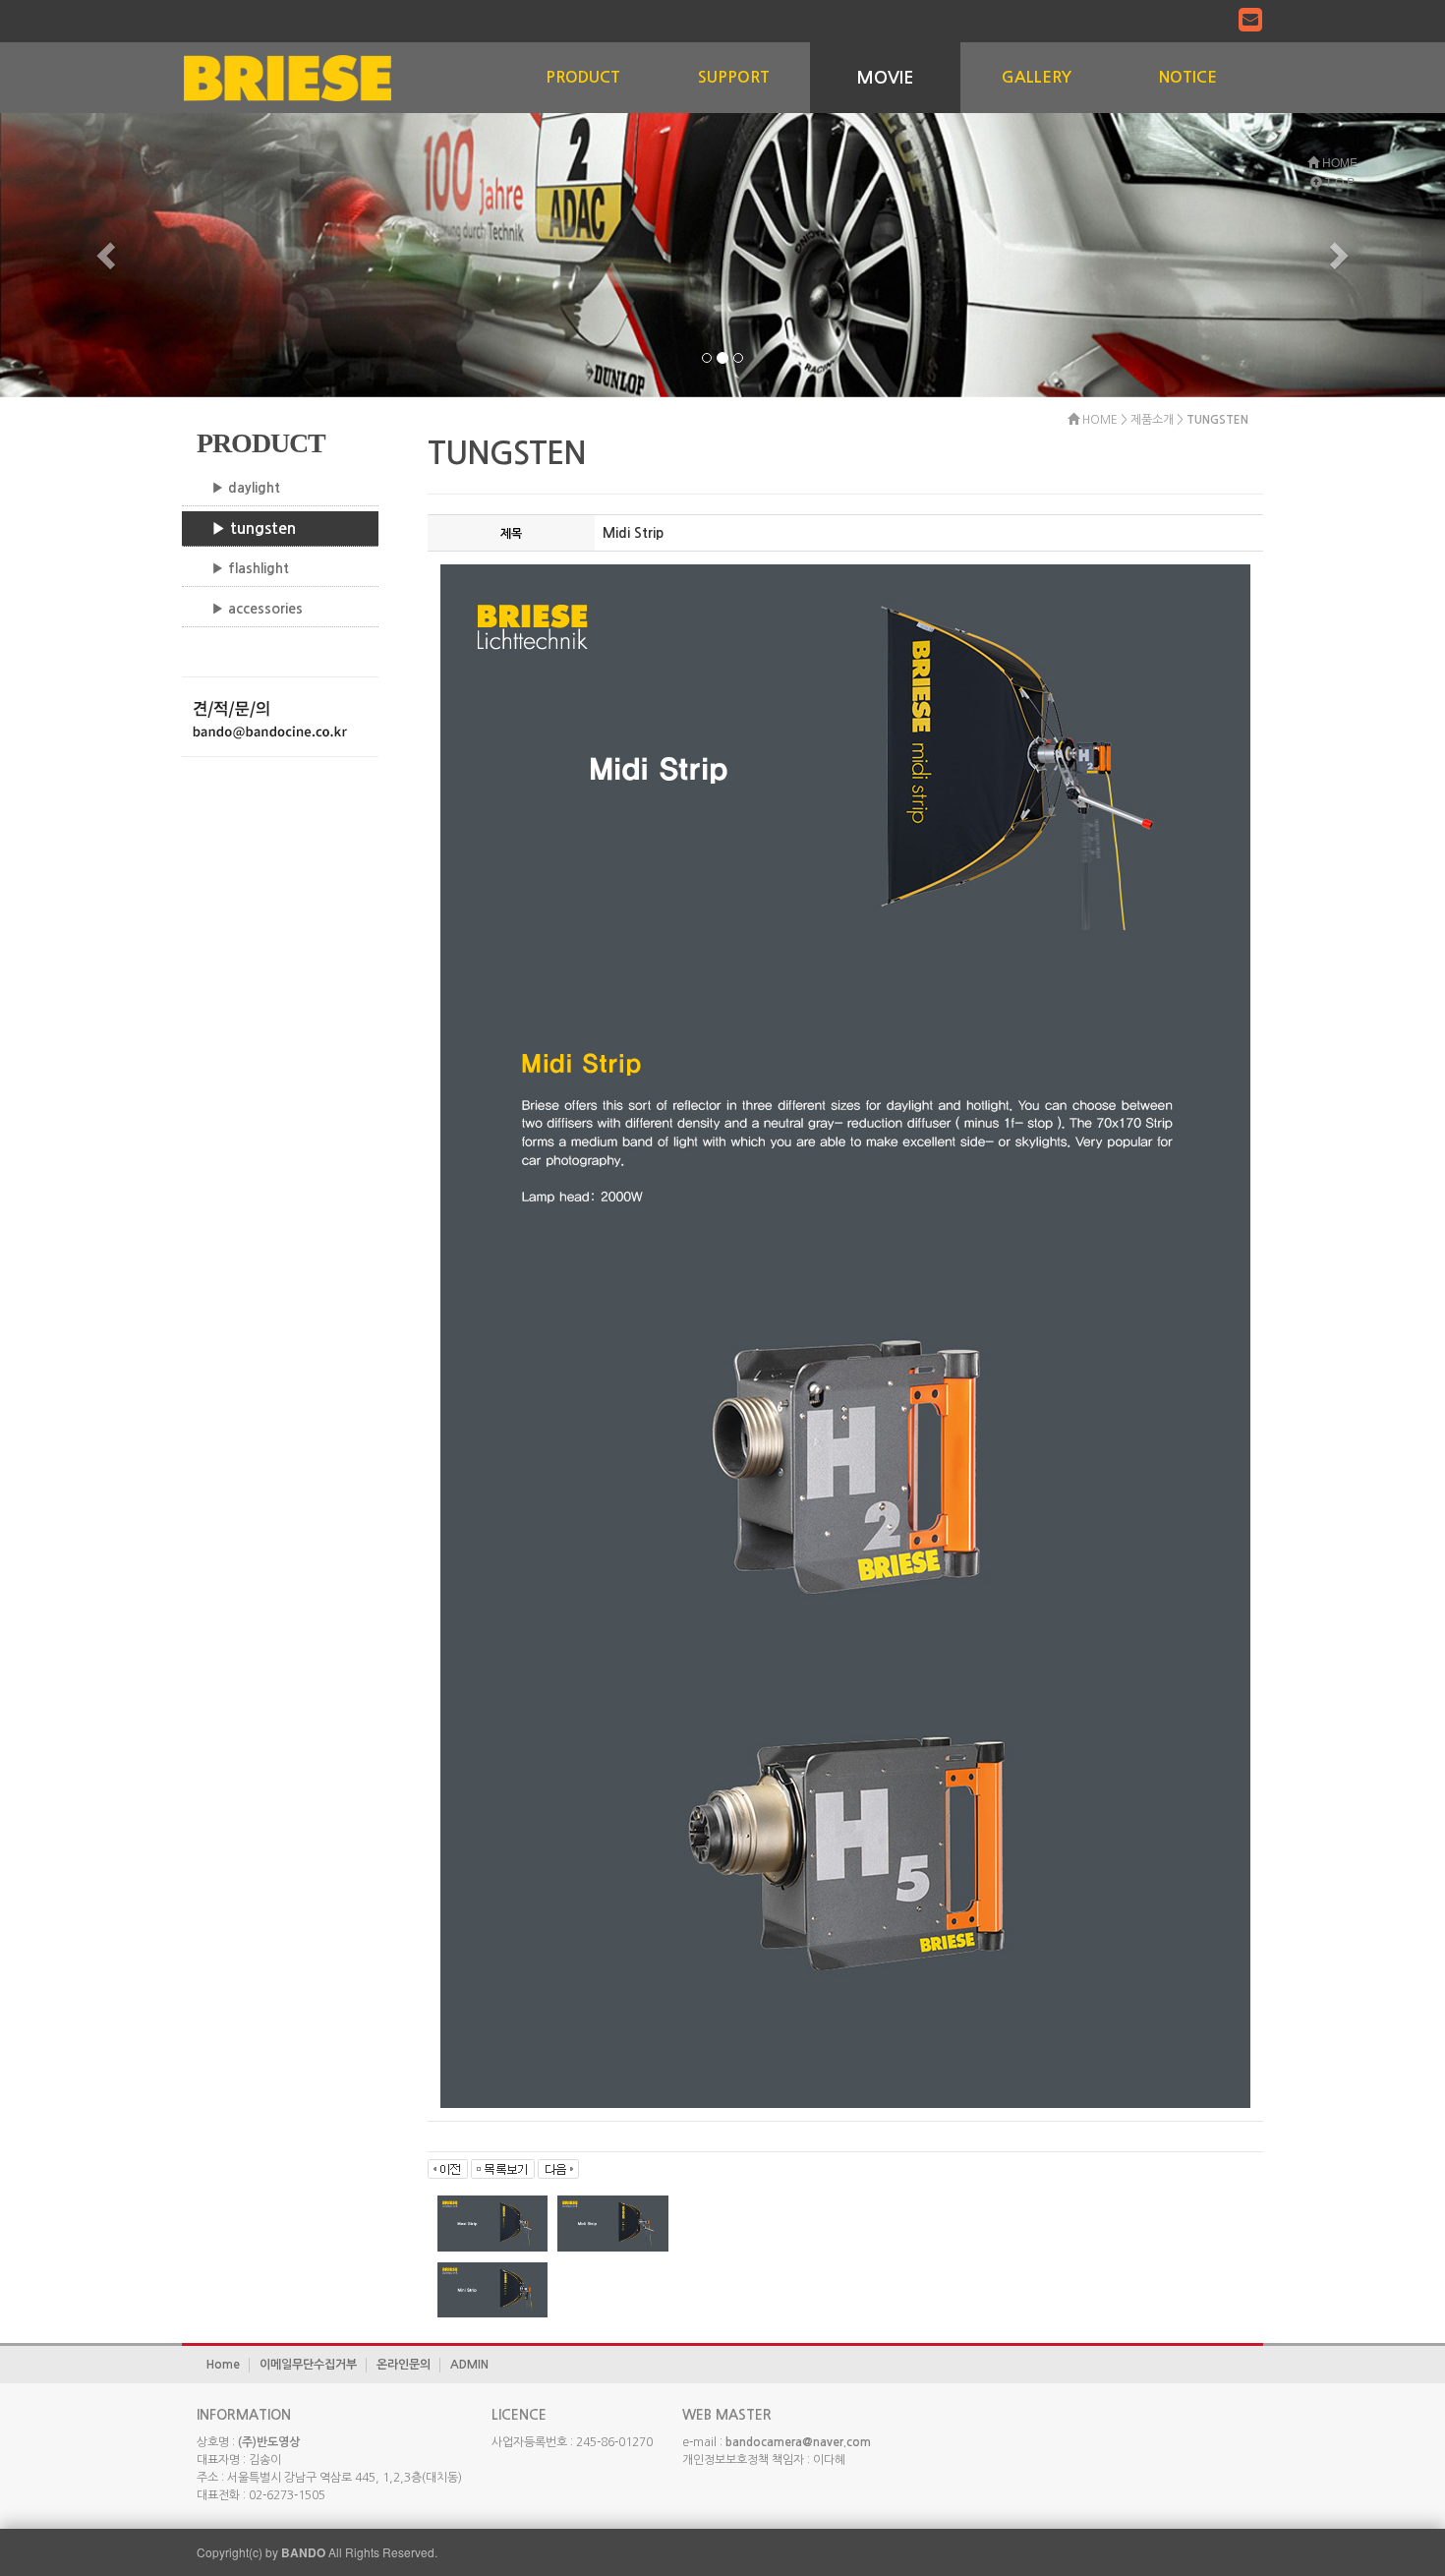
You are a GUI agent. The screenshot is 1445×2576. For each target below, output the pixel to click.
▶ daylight (246, 488)
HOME (1338, 162)
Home (223, 2365)
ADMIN (469, 2365)
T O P (1338, 181)
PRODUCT (583, 77)
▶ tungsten (254, 528)
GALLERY (1037, 77)
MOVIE (885, 78)
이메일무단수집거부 (308, 2365)
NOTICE (1188, 77)
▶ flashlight (250, 568)
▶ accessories (257, 609)
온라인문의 (404, 2365)
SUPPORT (734, 77)
